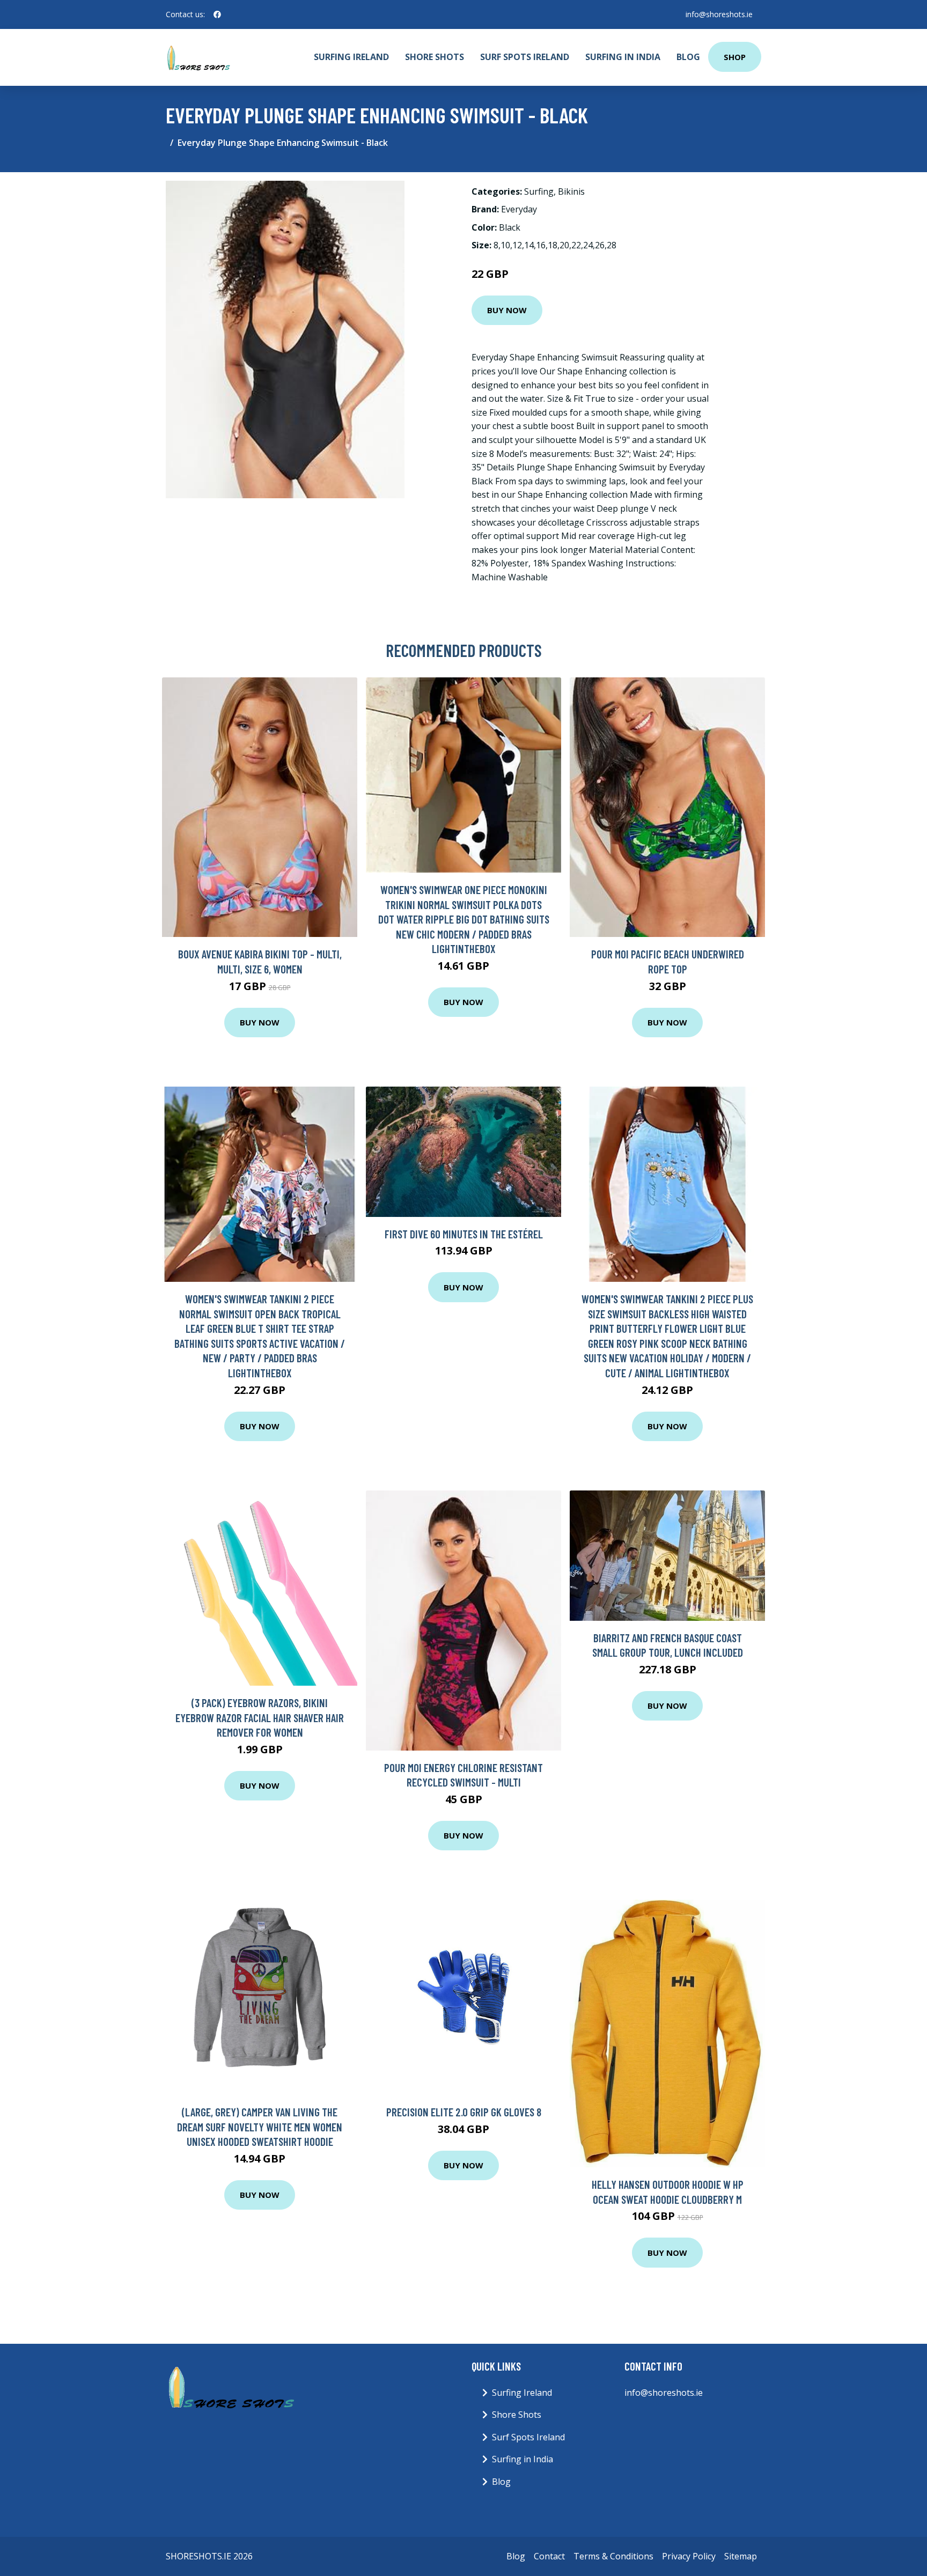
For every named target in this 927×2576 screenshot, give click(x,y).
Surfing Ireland (351, 57)
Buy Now (507, 310)
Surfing (539, 191)
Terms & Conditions (613, 2556)
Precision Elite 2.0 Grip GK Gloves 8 (464, 2112)
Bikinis (571, 191)
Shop (735, 57)
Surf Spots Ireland (525, 57)
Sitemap (741, 2556)
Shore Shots (435, 57)
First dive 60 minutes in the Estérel (464, 1234)
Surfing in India (623, 57)
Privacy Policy (689, 2556)
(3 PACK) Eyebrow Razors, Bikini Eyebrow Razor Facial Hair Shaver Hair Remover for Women (260, 1717)
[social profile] (217, 14)
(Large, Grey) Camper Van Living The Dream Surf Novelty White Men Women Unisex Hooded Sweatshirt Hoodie (260, 2127)
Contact (549, 2556)
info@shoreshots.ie (719, 14)
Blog (688, 57)
